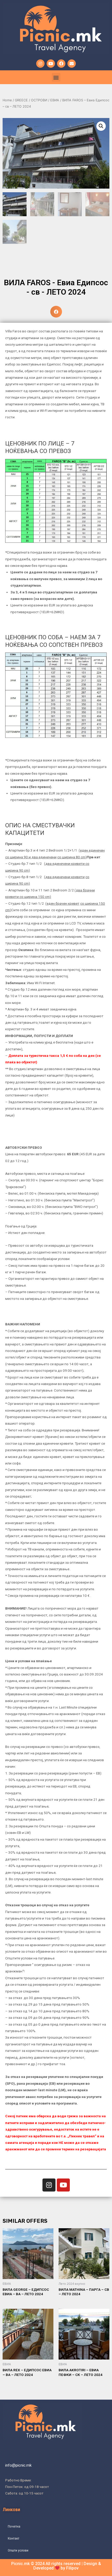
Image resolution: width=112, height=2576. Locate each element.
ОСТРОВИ (39, 100)
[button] (56, 77)
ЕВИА (55, 100)
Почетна (14, 2526)
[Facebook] (61, 64)
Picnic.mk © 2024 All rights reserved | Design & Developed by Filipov (56, 2566)
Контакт (14, 2538)
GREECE (21, 100)
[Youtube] (51, 64)
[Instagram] (40, 64)
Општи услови (18, 2550)
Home (7, 100)
